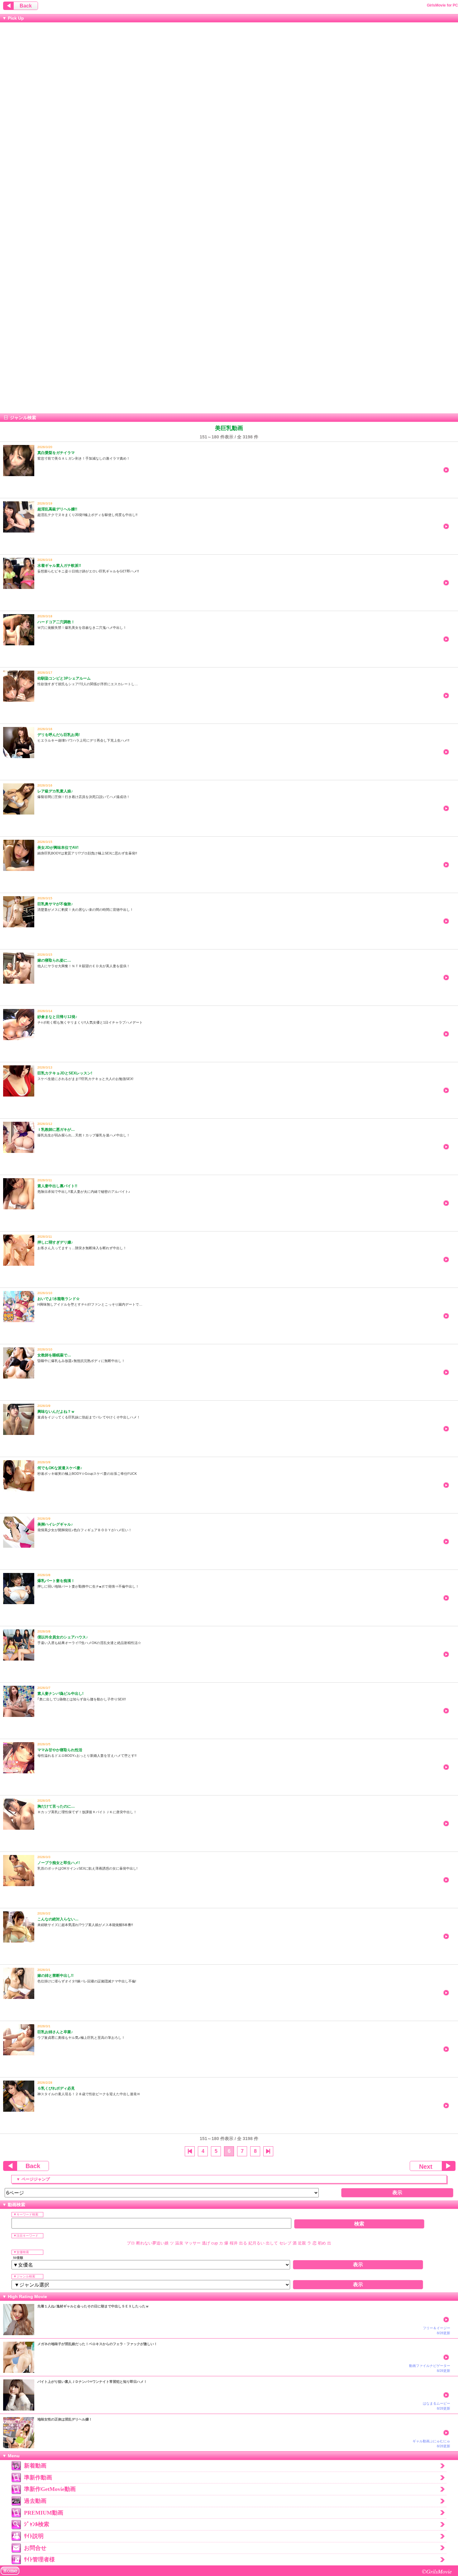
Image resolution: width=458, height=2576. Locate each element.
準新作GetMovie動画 (50, 2489)
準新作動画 (38, 2478)
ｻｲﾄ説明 (34, 2536)
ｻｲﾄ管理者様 (39, 2559)
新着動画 (35, 2466)
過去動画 (35, 2501)
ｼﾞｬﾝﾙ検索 (37, 2524)
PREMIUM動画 (44, 2513)
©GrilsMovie (437, 2571)
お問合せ (35, 2548)
